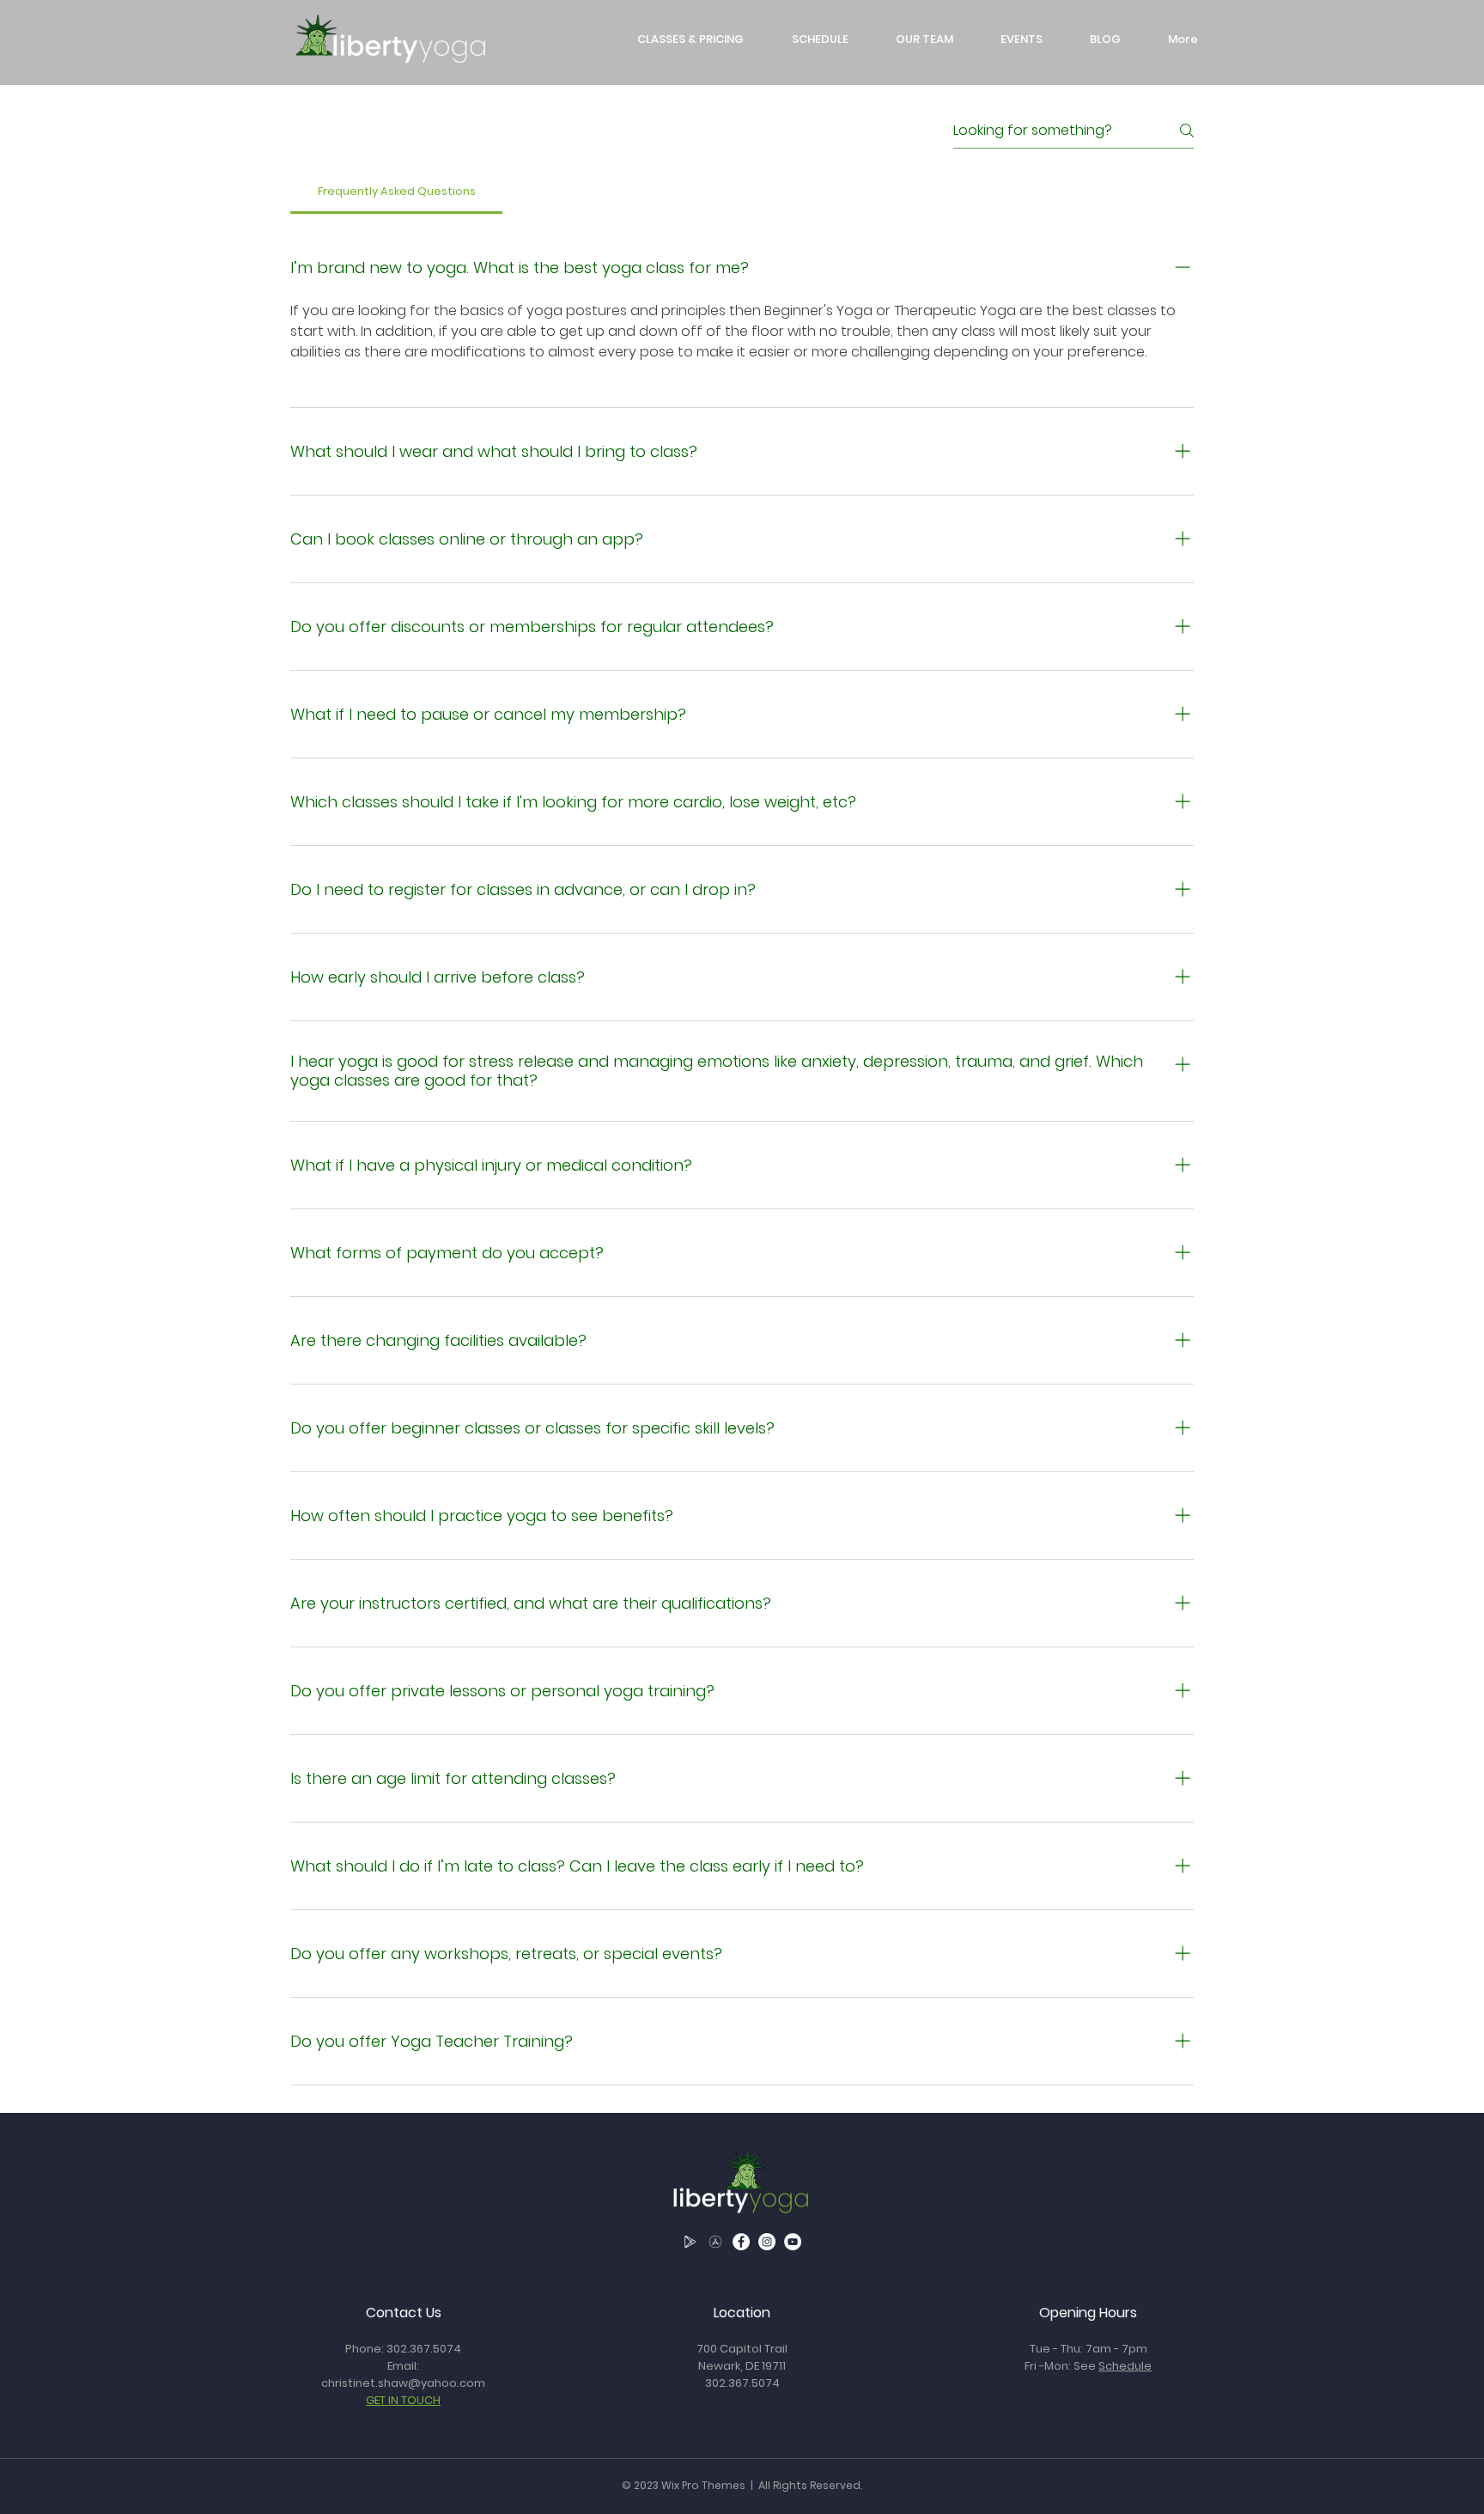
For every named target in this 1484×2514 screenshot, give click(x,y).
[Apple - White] (715, 2242)
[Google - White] (690, 2242)
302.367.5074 (424, 2349)
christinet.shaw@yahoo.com (403, 2383)
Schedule (1125, 2366)
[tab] (396, 192)
